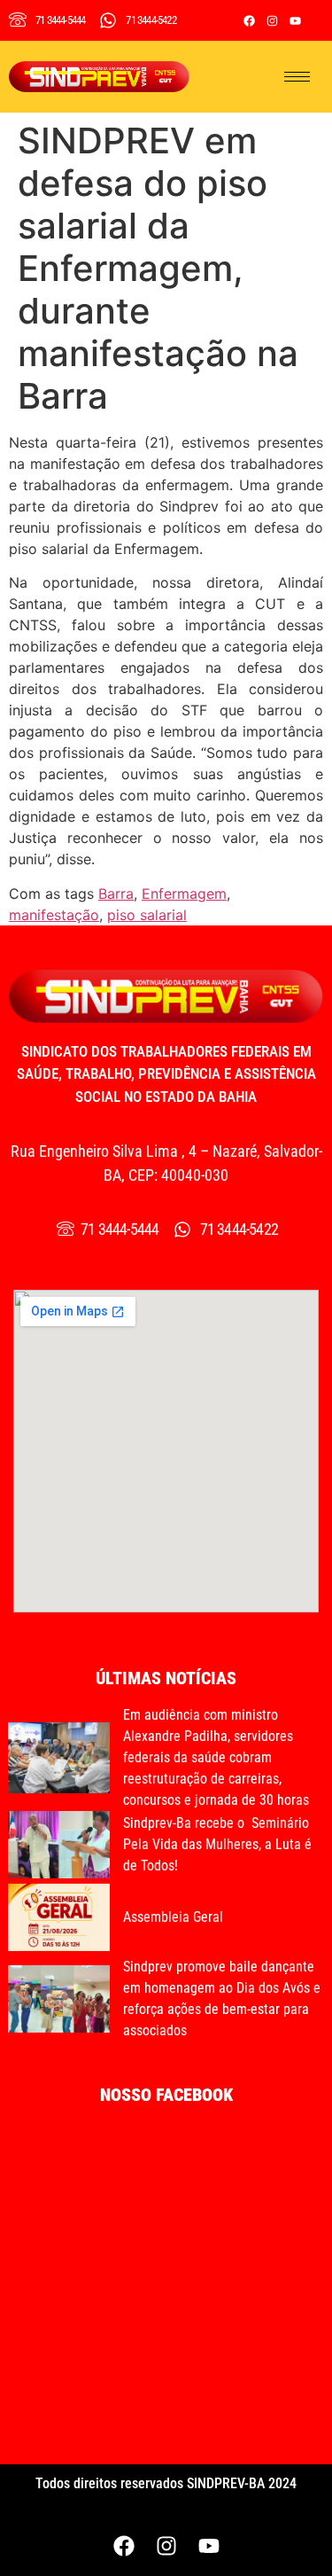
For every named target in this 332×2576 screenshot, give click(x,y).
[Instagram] (272, 20)
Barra (116, 894)
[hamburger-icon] (297, 77)
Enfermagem (184, 894)
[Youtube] (295, 20)
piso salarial (147, 915)
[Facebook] (249, 20)
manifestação (54, 915)
